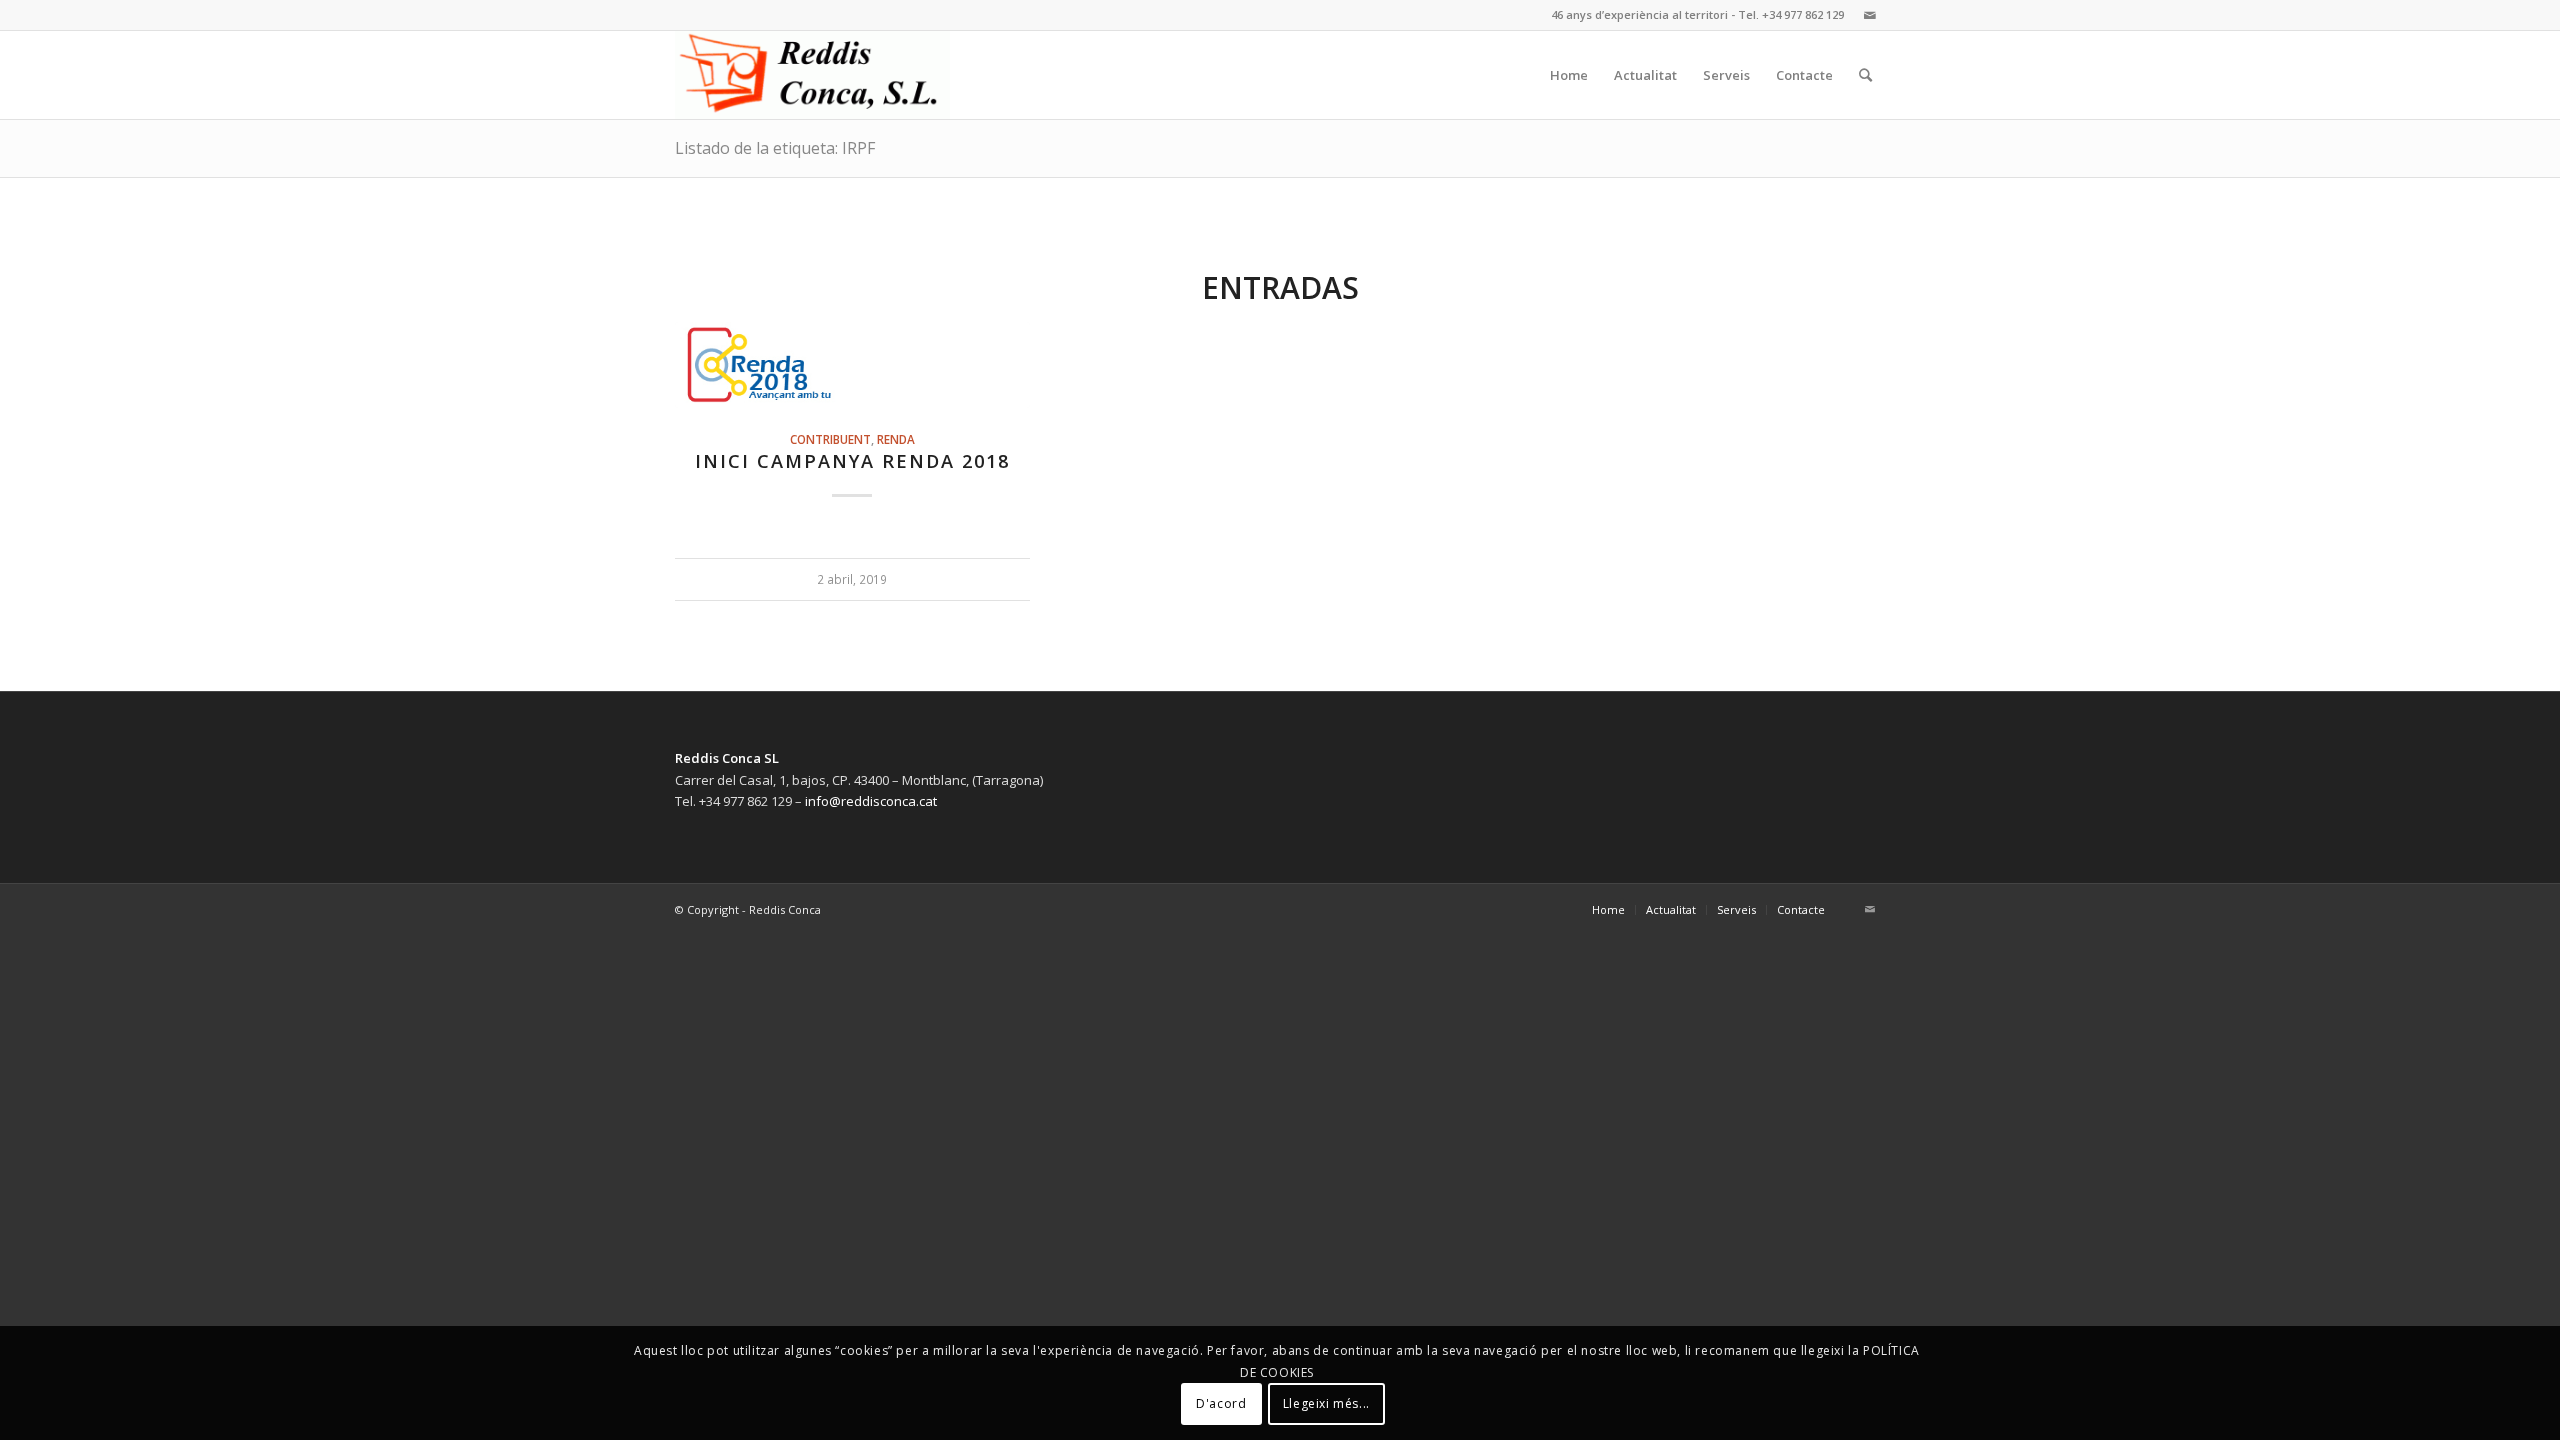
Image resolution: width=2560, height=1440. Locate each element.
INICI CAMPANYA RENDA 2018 (852, 461)
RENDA (896, 439)
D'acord (1221, 1404)
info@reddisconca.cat (871, 801)
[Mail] (1870, 15)
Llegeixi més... (1326, 1404)
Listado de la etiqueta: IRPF (775, 148)
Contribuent (830, 439)
